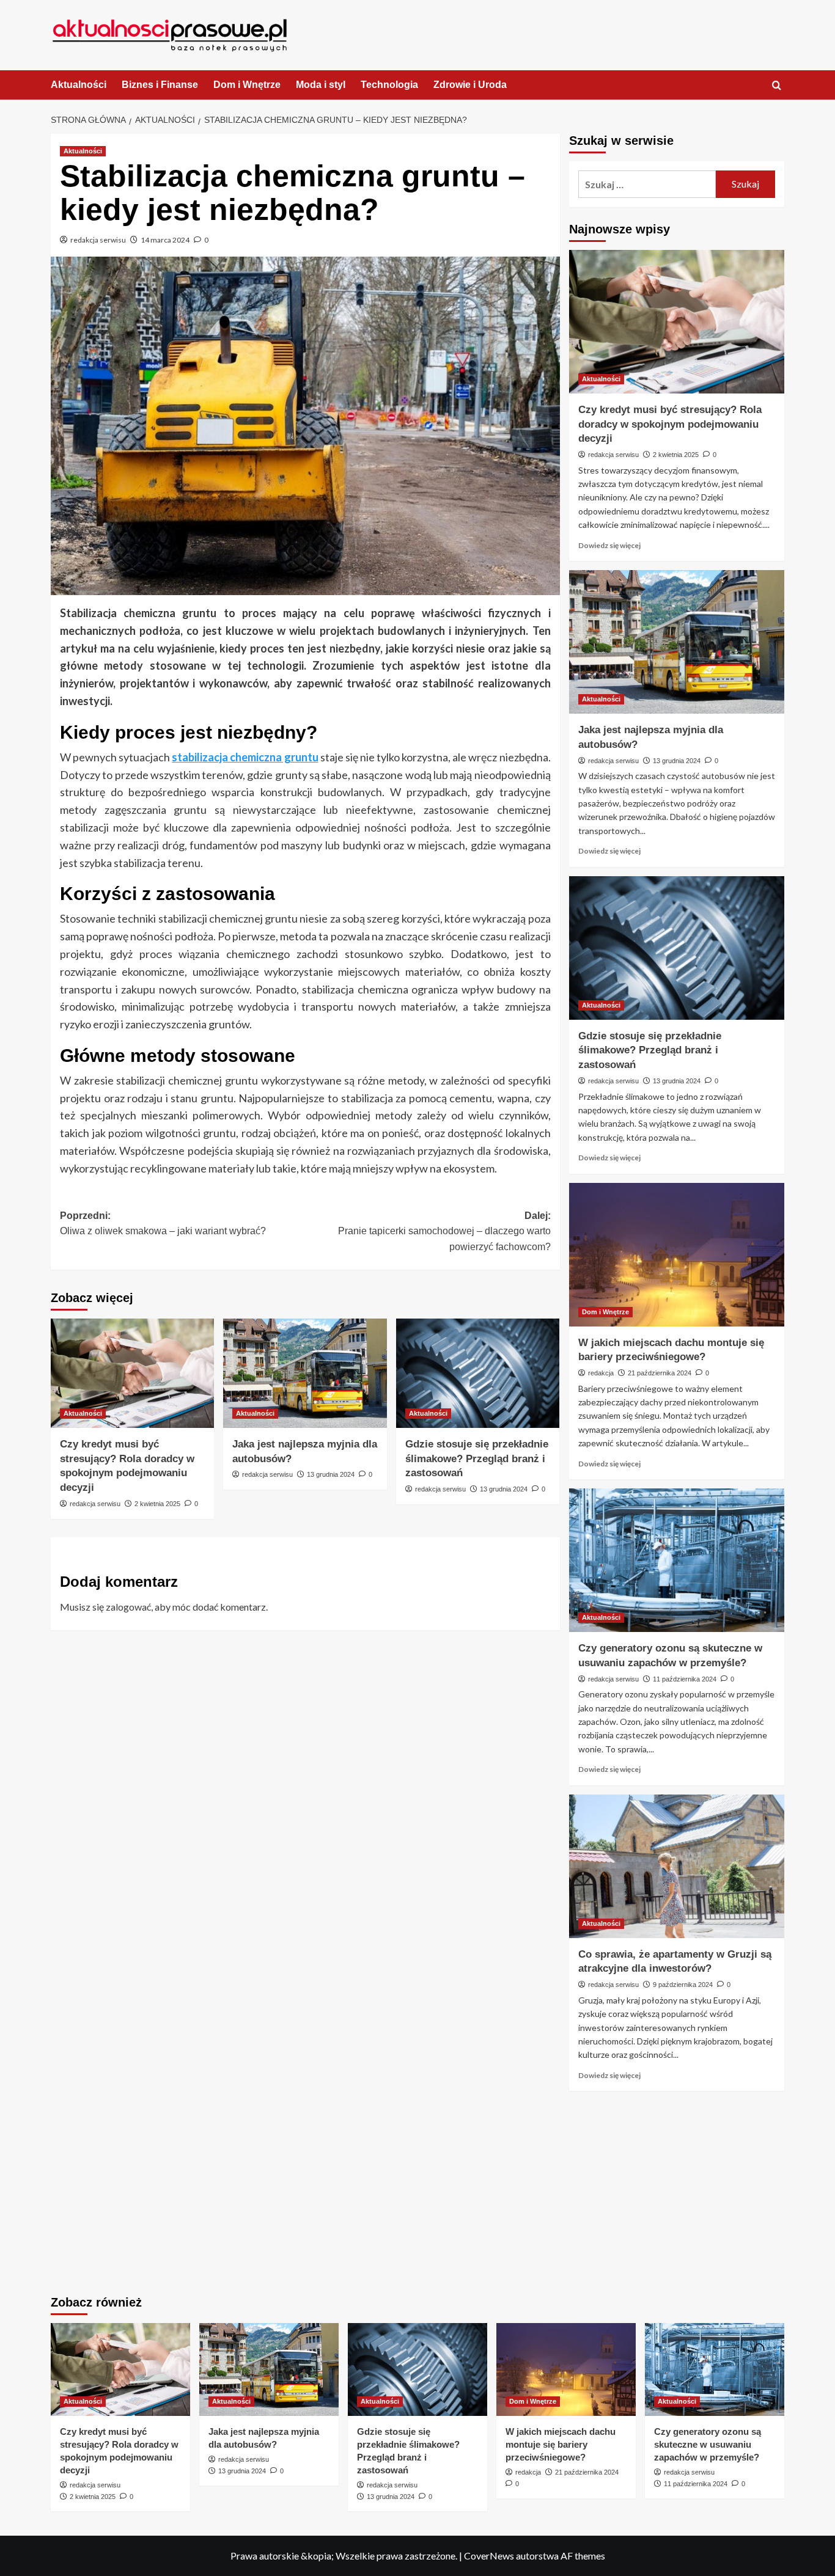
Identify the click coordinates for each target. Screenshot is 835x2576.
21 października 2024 (660, 1373)
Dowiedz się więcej (609, 545)
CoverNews (489, 2556)
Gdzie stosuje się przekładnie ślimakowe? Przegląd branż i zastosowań (477, 1459)
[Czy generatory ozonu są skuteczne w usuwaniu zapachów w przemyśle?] (677, 1560)
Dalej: (444, 1231)
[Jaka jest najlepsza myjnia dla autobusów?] (305, 1373)
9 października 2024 (683, 1985)
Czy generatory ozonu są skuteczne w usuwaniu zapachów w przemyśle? (708, 2444)
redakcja (601, 1373)
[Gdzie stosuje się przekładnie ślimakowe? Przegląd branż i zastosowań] (478, 1373)
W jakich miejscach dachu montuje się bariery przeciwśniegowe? (561, 2444)
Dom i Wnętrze (247, 85)
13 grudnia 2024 (331, 1474)
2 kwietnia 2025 (157, 1504)
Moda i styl (321, 85)
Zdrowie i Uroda (470, 85)
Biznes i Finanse (160, 85)
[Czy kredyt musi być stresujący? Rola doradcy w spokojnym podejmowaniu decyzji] (132, 1373)
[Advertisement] (677, 2195)
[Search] (777, 86)
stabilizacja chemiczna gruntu (245, 757)
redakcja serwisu (98, 240)
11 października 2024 (685, 1679)
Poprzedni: (163, 1224)
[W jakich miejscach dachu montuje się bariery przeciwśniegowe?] (677, 1255)
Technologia (389, 85)
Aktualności (79, 85)
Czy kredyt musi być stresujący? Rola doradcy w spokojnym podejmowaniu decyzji (670, 424)
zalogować (128, 1607)
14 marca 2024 (165, 240)
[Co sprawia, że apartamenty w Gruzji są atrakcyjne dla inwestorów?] (677, 1866)
